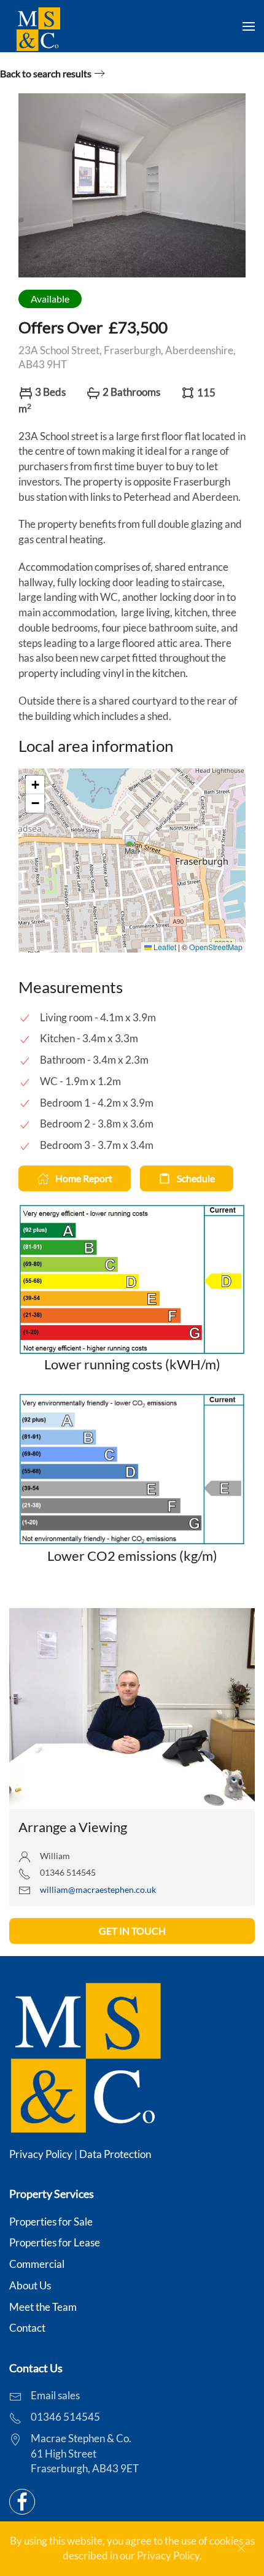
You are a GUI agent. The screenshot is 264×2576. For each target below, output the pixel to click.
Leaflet (164, 947)
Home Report (84, 1178)
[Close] (241, 2548)
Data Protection (115, 2154)
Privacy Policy (41, 2154)
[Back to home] (38, 26)
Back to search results (46, 73)
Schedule (196, 1178)
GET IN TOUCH (132, 1931)
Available (50, 299)
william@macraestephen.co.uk (98, 1889)
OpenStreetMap (216, 947)
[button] (249, 26)
